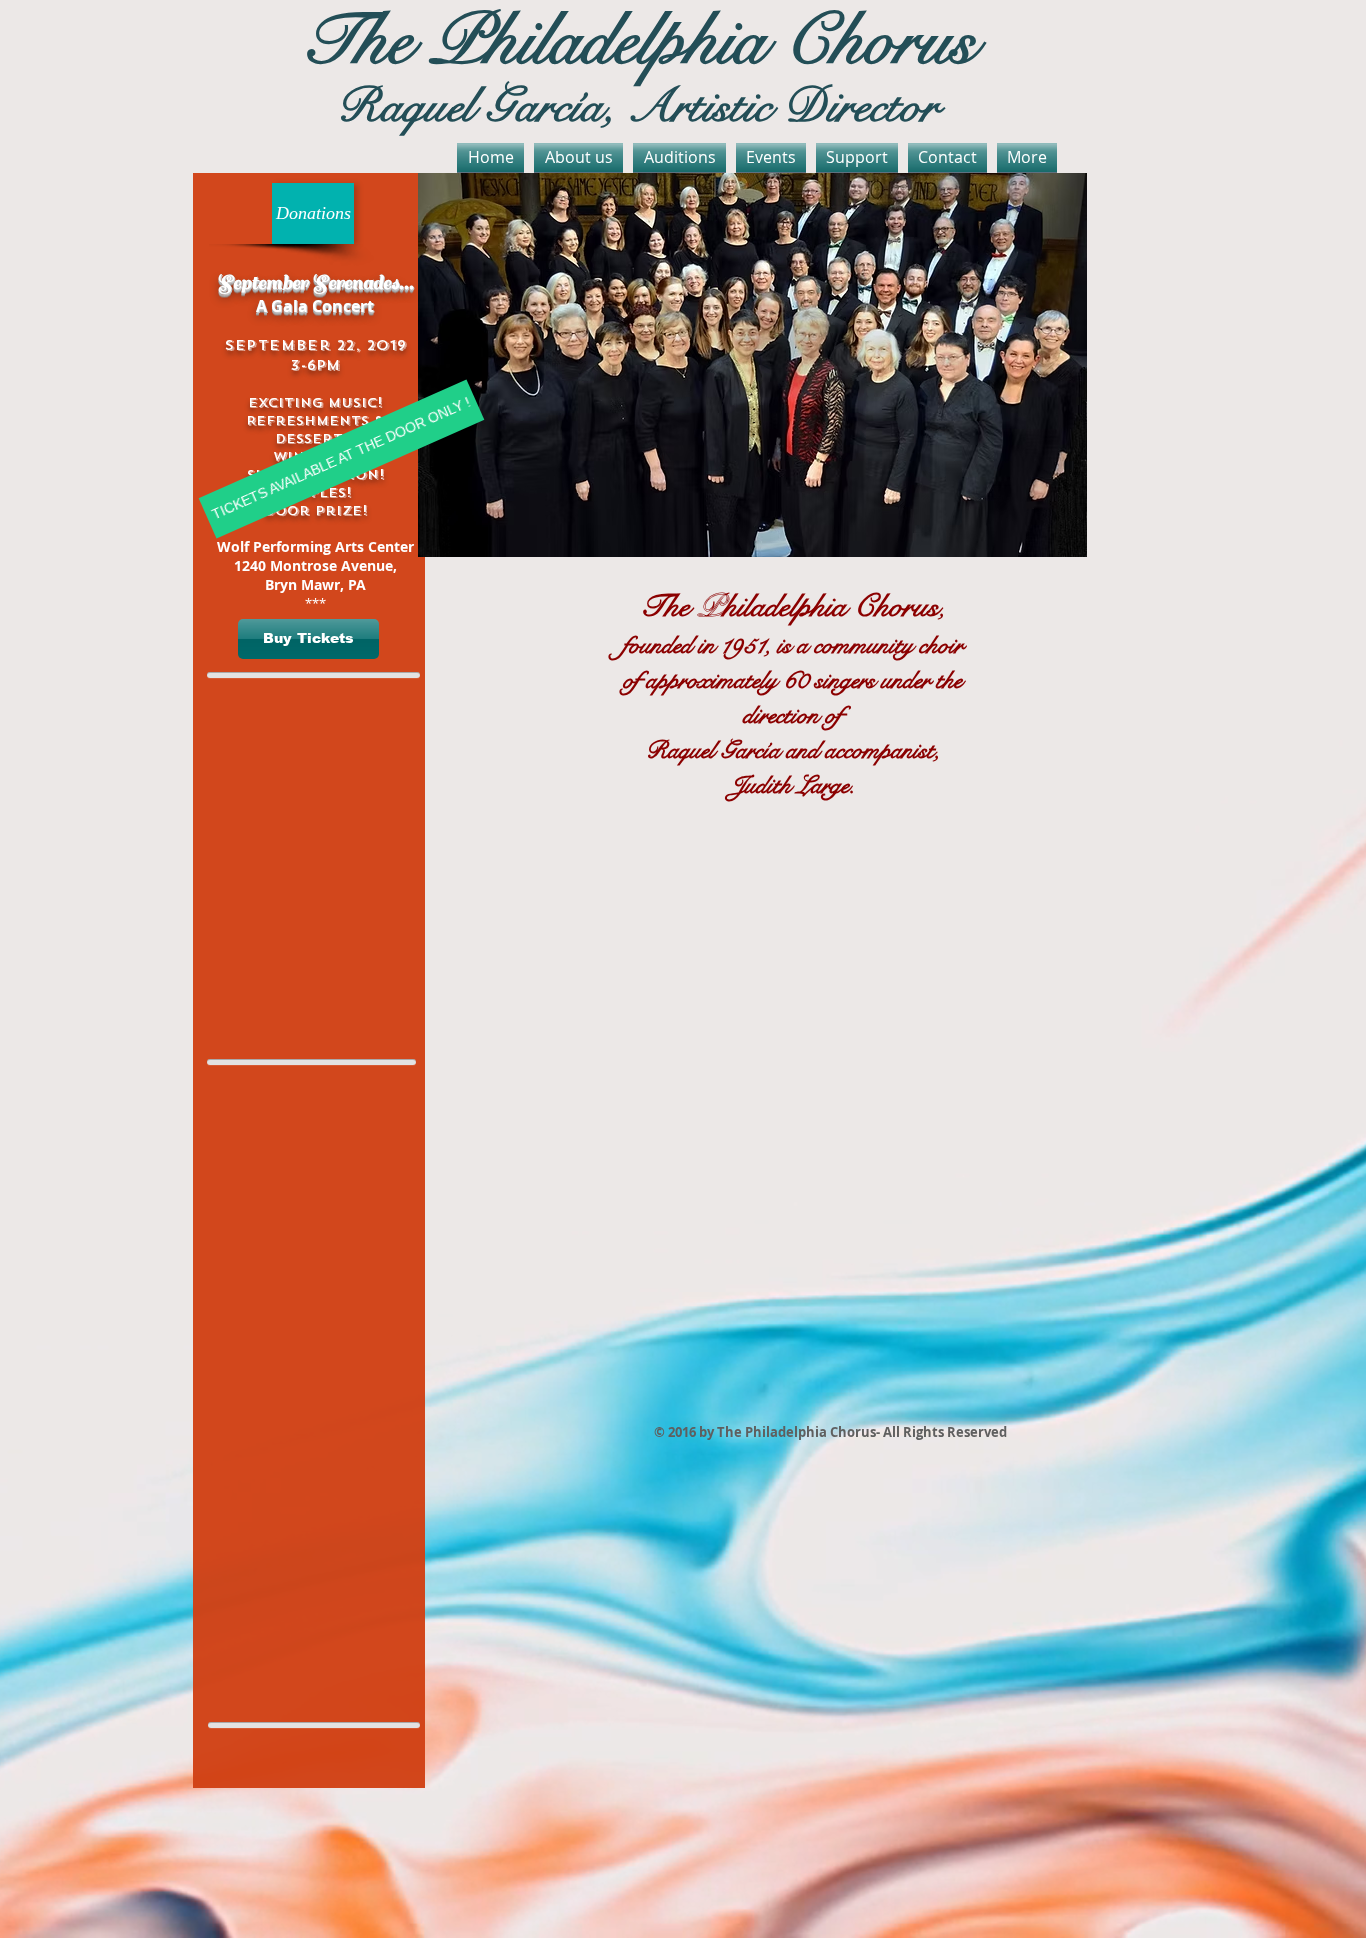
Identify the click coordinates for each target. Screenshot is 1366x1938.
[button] (308, 639)
